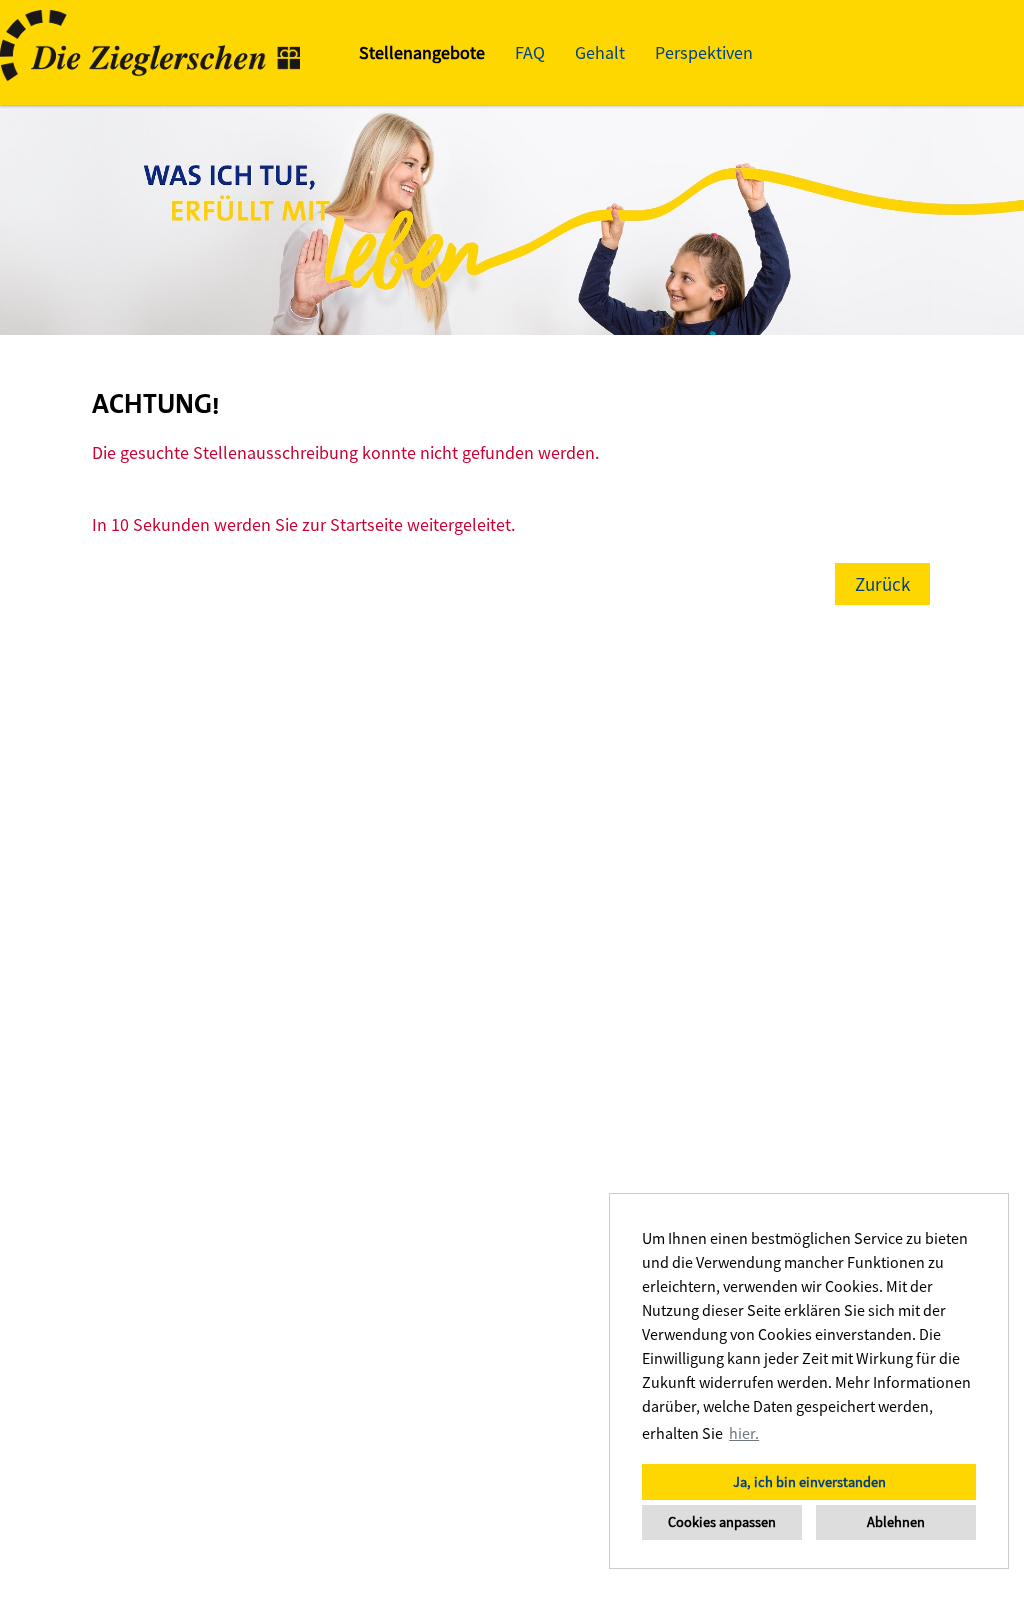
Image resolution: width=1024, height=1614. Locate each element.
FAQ (530, 52)
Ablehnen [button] (896, 1522)
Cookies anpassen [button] (722, 1522)
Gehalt (600, 52)
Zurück (882, 584)
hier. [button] (744, 1433)
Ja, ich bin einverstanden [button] (809, 1482)
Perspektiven (704, 52)
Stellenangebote (422, 52)
